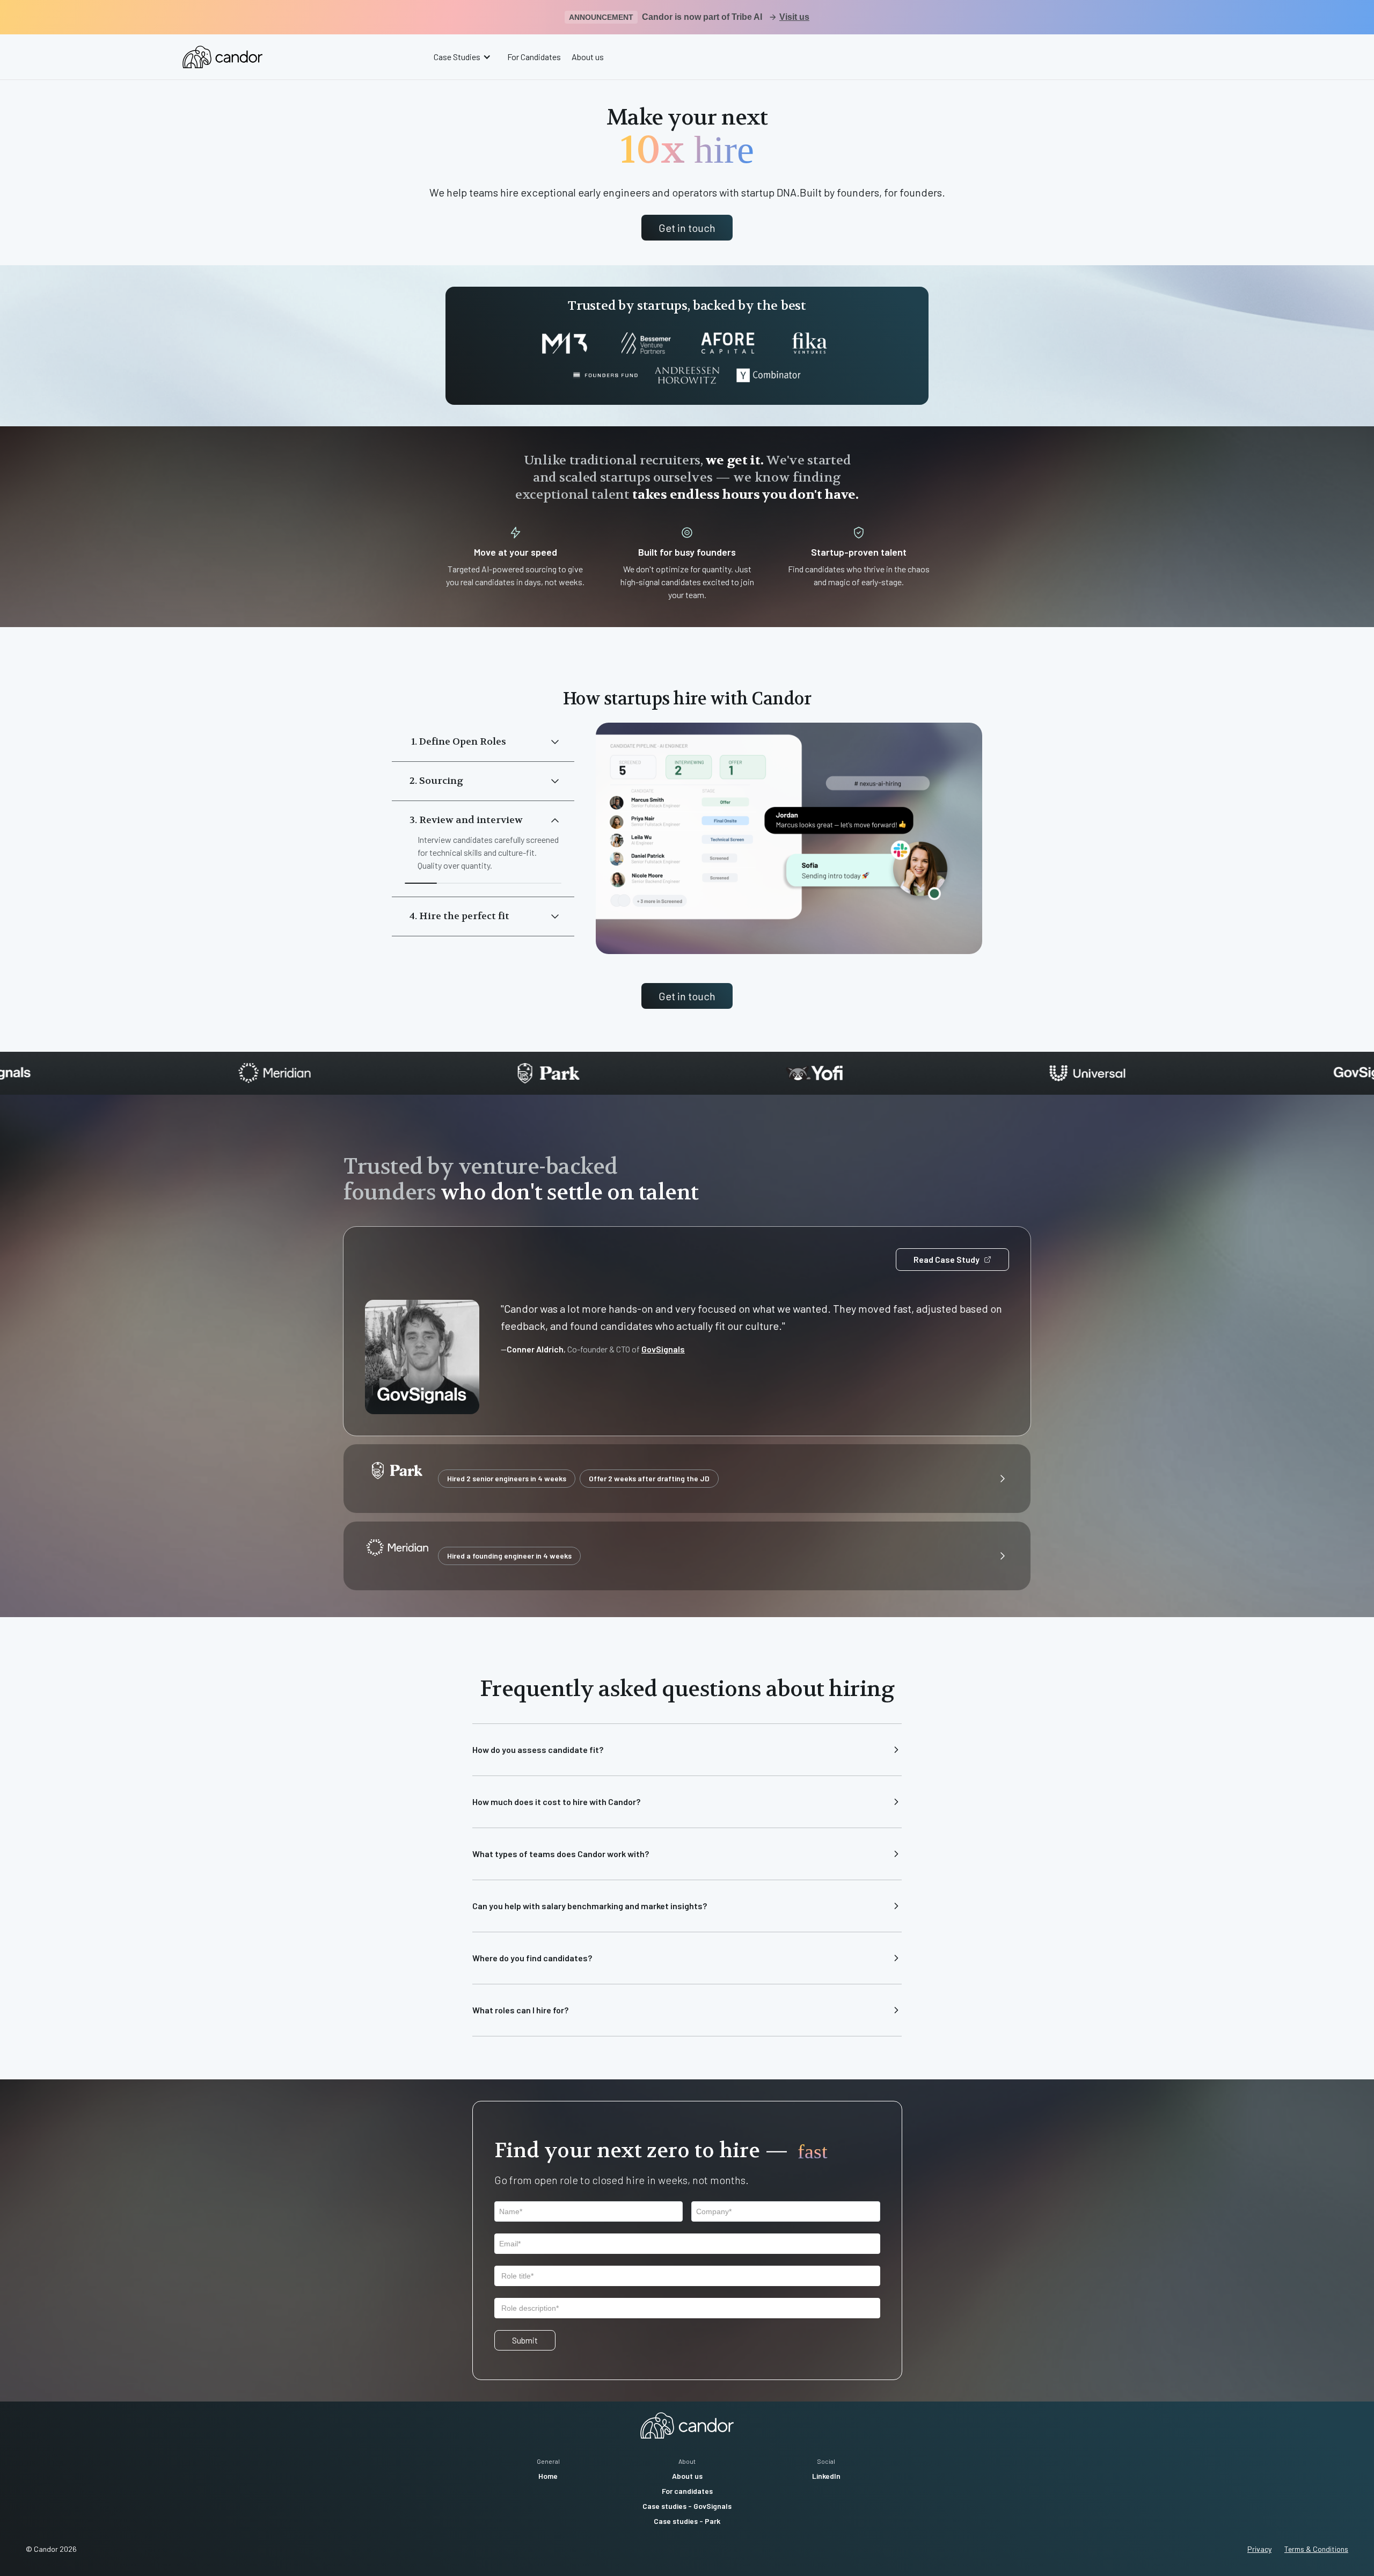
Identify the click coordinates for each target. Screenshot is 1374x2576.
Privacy (1259, 2549)
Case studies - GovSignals (687, 2506)
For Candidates (534, 57)
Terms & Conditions (1316, 2549)
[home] (222, 57)
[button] (464, 57)
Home (548, 2476)
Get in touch (687, 228)
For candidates (687, 2491)
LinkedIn (826, 2476)
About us (588, 57)
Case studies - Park (687, 2521)
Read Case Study (947, 1259)
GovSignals (663, 1349)
